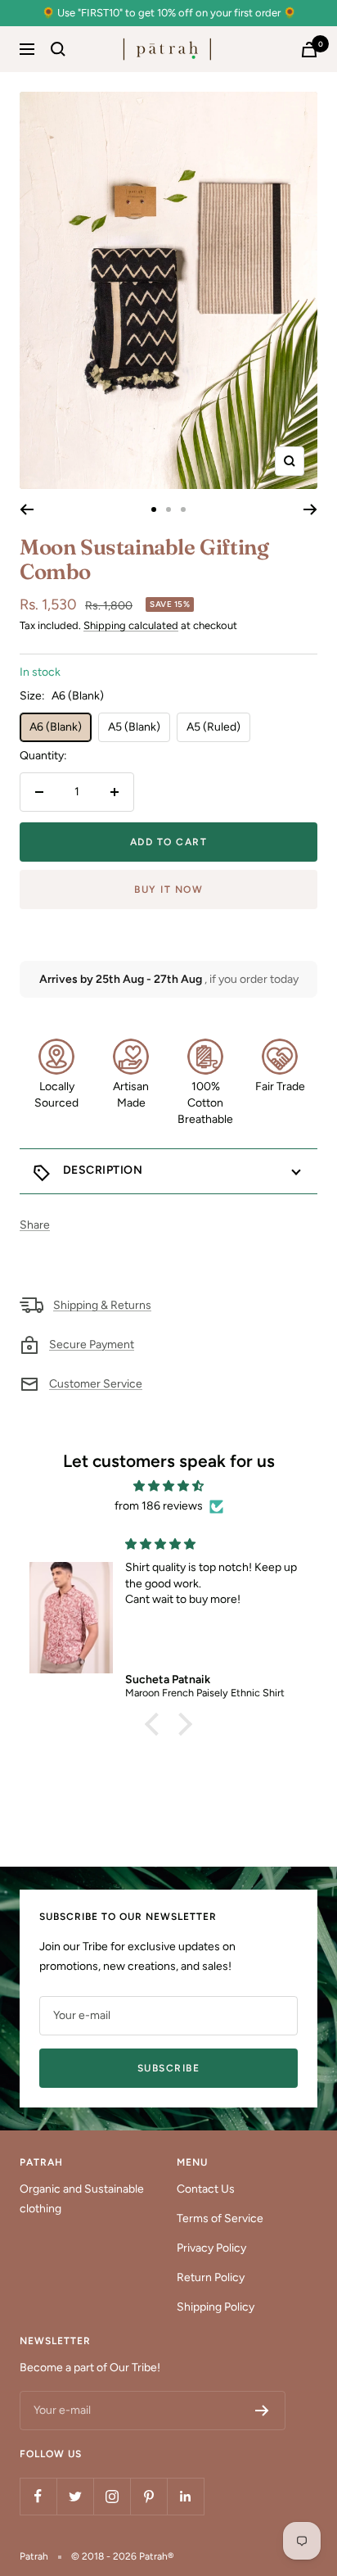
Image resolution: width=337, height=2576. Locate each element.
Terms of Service (220, 2218)
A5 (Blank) (134, 727)
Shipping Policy (216, 2307)
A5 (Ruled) (213, 727)
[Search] (58, 49)
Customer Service (96, 1384)
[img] (168, 1486)
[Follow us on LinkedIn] (185, 2496)
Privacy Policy (211, 2248)
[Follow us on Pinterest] (148, 2496)
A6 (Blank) (56, 727)
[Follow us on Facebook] (38, 2496)
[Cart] (309, 50)
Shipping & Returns (102, 1305)
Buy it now (168, 890)
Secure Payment (92, 1345)
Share (35, 1225)
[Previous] (27, 509)
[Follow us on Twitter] (75, 2496)
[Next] (310, 509)
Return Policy (211, 2277)
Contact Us (206, 2189)
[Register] (262, 2411)
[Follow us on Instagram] (112, 2496)
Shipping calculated (131, 625)
